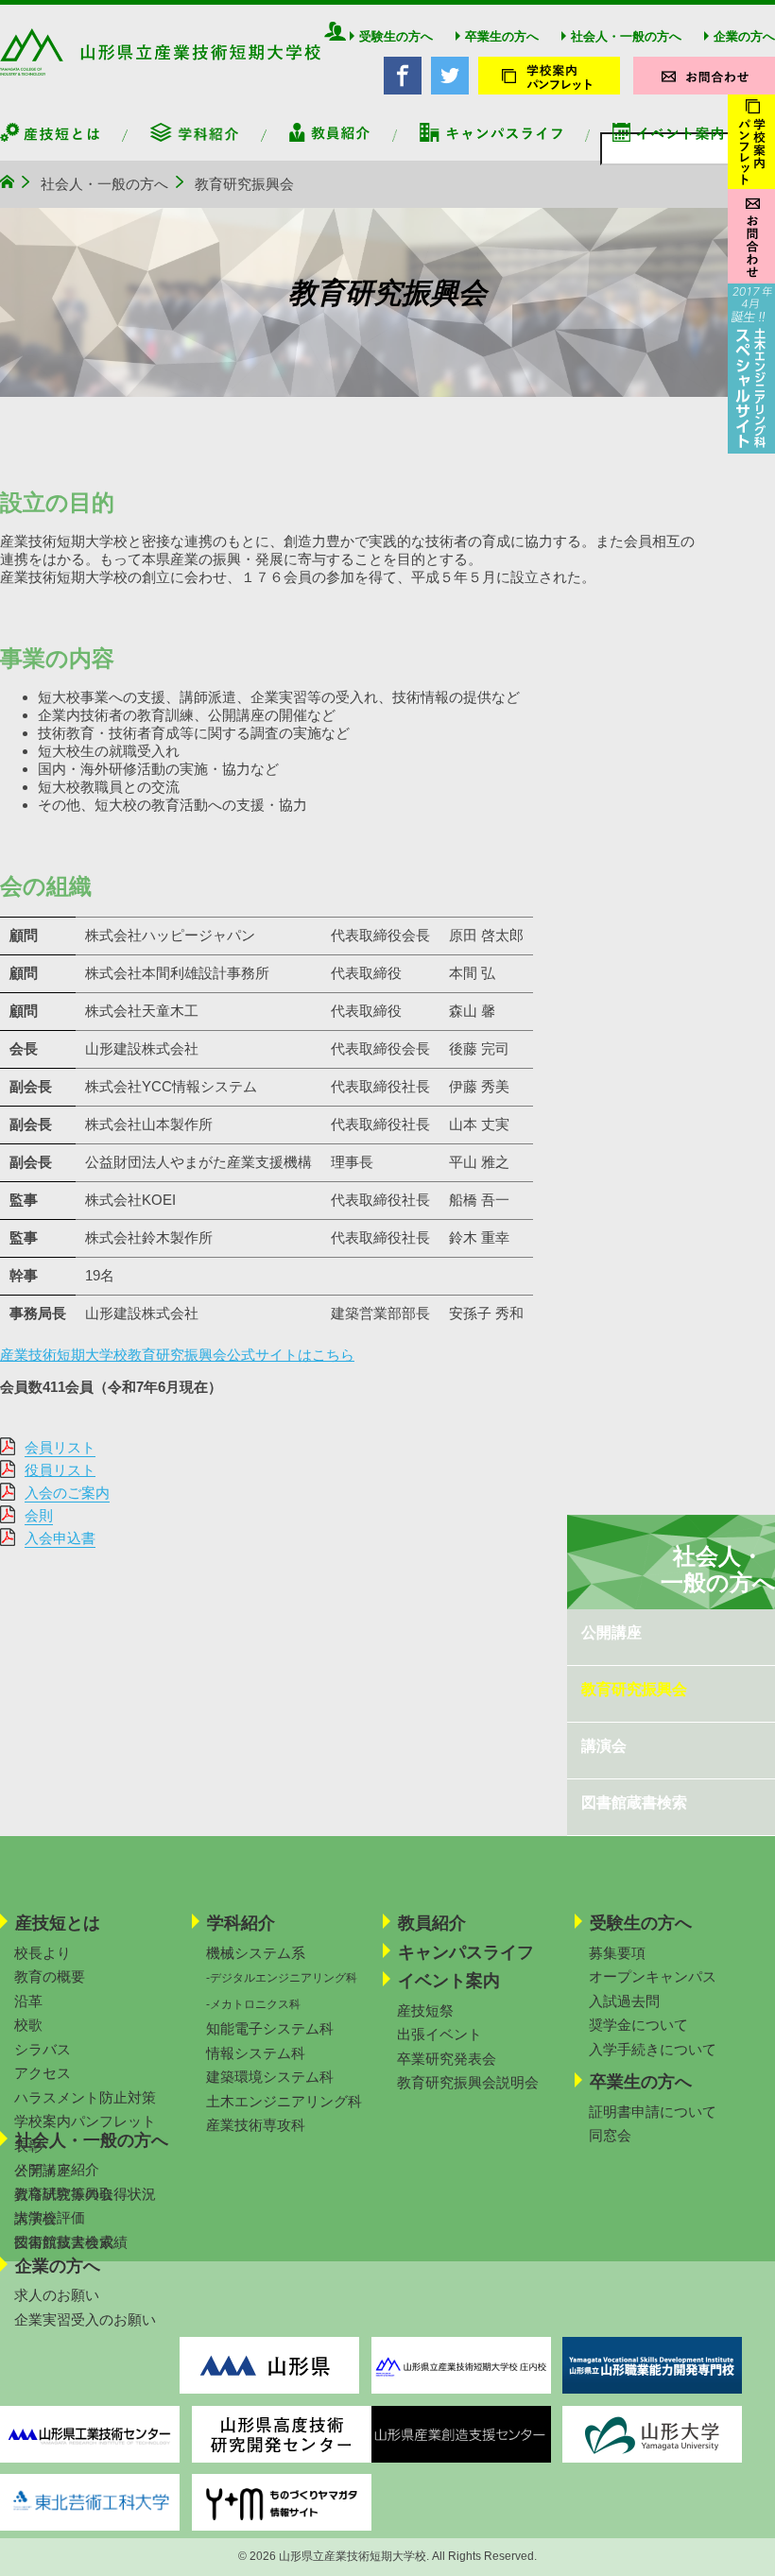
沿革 (28, 2001)
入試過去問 (624, 2001)
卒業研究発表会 (447, 2059)
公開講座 (611, 1632)
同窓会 (610, 2135)
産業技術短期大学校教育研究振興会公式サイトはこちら (177, 1355)
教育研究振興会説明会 (468, 2082)
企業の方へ (744, 36)
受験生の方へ (396, 36)
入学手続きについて (653, 2049)
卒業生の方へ (502, 36)
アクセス (43, 2073)
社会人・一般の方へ (626, 36)
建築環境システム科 (270, 2077)
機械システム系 (256, 1953)
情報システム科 (256, 2053)
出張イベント (439, 2034)
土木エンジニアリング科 (284, 2101)
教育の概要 (50, 1976)
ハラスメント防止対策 (85, 2097)
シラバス (43, 2049)
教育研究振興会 (634, 1689)
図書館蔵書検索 (634, 1803)
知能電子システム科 (270, 2028)
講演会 (604, 1746)
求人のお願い (57, 2295)
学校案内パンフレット (85, 2121)
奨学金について (638, 2025)
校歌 (28, 2025)
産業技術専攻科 (256, 2125)
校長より (43, 1953)
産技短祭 (425, 2010)
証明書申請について (653, 2112)
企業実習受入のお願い (85, 2319)
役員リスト (60, 1470)
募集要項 (617, 1953)
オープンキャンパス (653, 1976)
